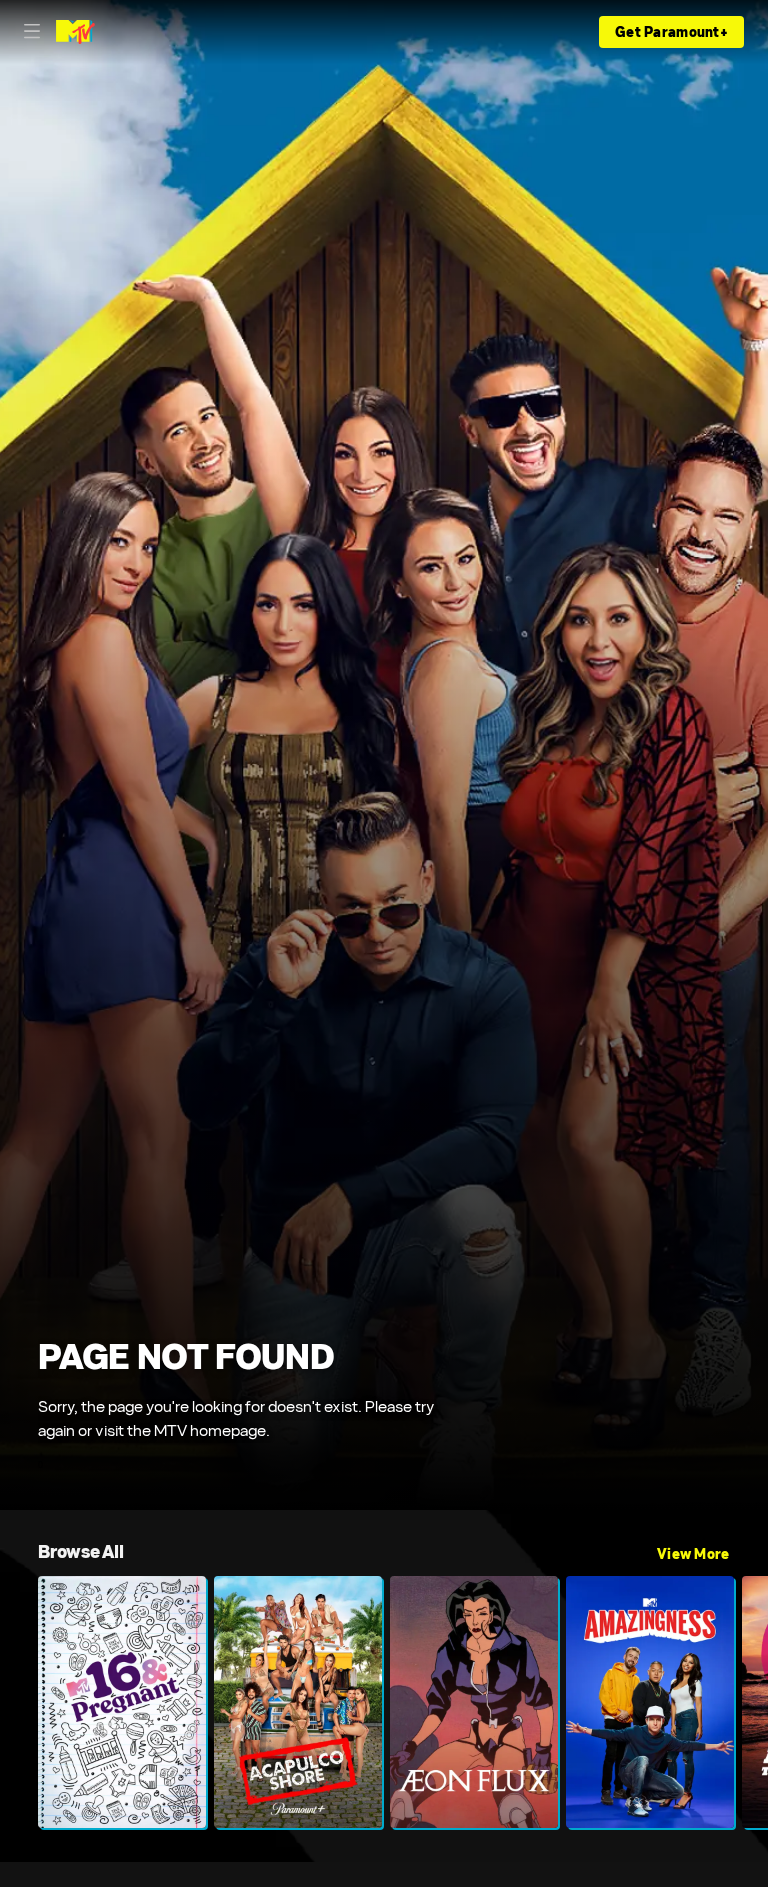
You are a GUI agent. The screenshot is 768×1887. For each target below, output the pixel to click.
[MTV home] (75, 32)
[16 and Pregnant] (122, 1702)
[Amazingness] (650, 1702)
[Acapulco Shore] (298, 1702)
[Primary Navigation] (32, 32)
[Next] (749, 1702)
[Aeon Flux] (474, 1702)
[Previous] (19, 1702)
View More (693, 1554)
